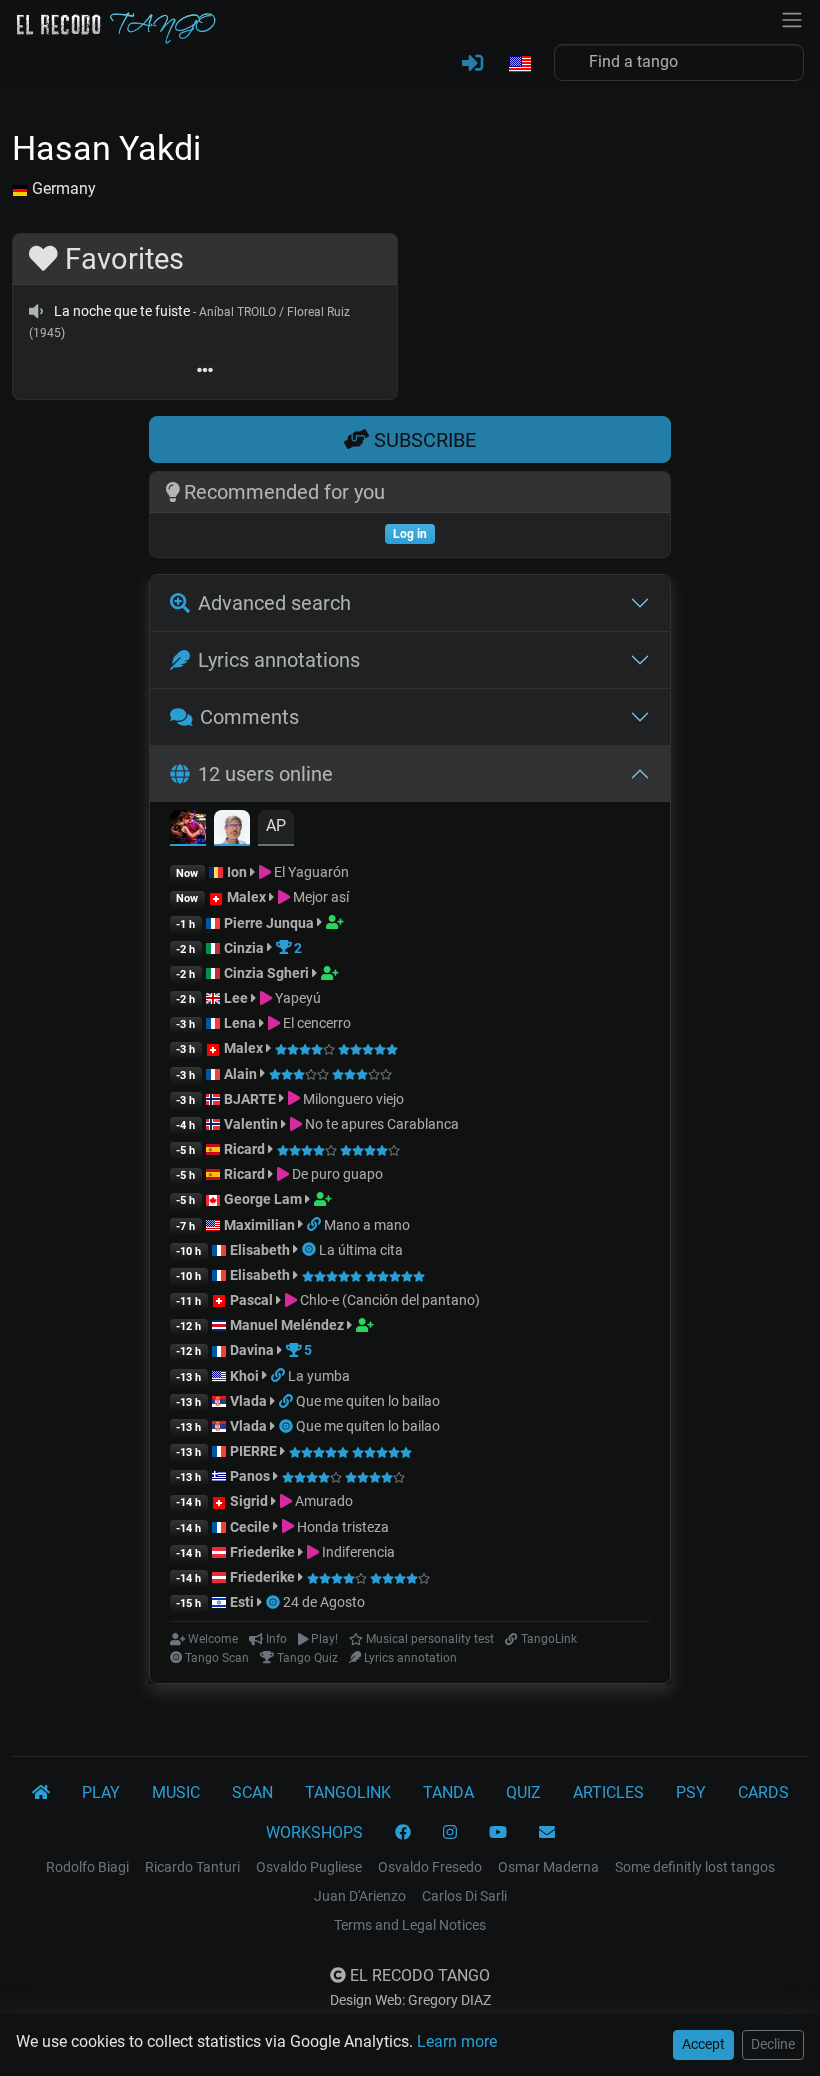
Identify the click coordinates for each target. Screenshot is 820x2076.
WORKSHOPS (314, 1832)
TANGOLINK (348, 1792)
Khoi (244, 1376)
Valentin (251, 1124)
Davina (252, 1350)
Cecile (250, 1527)
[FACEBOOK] (403, 1833)
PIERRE (253, 1451)
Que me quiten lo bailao (368, 1401)
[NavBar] (792, 18)
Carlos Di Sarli (464, 1896)
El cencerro (315, 1023)
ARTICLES (608, 1792)
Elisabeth (260, 1250)
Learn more (457, 2041)
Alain (240, 1074)
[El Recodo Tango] (41, 1793)
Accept (703, 2044)
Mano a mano (367, 1225)
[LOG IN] (472, 64)
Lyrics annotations (279, 660)
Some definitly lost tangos (695, 1867)
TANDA (448, 1792)
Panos (250, 1476)
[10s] (36, 311)
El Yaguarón (310, 872)
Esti (242, 1602)
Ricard (244, 1149)
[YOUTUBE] (498, 1833)
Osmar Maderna (548, 1867)
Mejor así (319, 897)
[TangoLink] (315, 1225)
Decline (773, 2044)
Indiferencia (357, 1552)
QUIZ (523, 1792)
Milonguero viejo (352, 1099)
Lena (240, 1023)
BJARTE (250, 1099)
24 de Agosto (324, 1602)
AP (276, 825)
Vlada (248, 1401)
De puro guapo (336, 1174)
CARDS (763, 1792)
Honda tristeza (341, 1527)
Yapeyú (296, 998)
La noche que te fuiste (122, 311)
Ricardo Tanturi (192, 1867)
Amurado (322, 1501)
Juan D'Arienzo (360, 1896)
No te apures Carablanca (380, 1124)
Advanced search (274, 603)
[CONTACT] (547, 1833)
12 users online (265, 774)
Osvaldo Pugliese (309, 1867)
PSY (691, 1792)
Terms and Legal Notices (410, 1925)
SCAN (252, 1792)
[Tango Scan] (310, 1250)
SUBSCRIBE (422, 440)
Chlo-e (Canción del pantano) (388, 1300)
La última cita (361, 1250)
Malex (246, 897)
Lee (236, 998)
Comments (249, 717)
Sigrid (249, 1501)
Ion (237, 872)
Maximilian (259, 1225)
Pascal (251, 1300)
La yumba (319, 1376)
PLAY (101, 1792)
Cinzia (244, 948)
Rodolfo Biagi (87, 1867)
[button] (519, 65)
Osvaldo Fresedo (430, 1867)
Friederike (262, 1552)
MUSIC (176, 1792)
